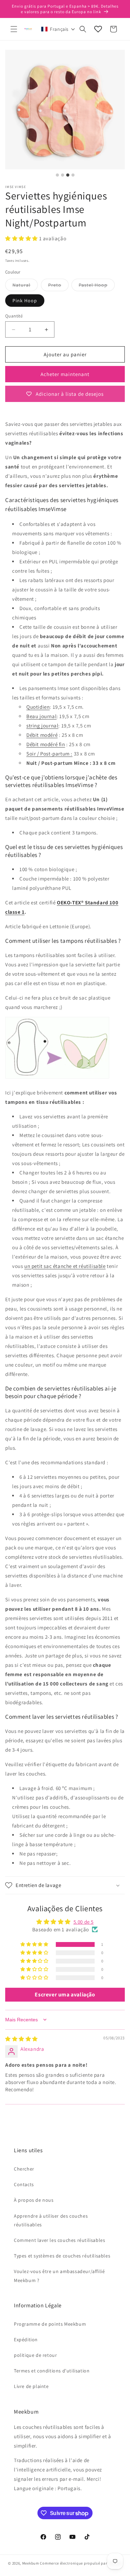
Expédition (26, 2340)
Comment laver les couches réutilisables (59, 2240)
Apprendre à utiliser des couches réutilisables (51, 2220)
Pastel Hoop (97, 286)
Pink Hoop (25, 301)
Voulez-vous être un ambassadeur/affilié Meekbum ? (59, 2276)
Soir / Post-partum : (49, 754)
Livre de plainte (31, 2386)
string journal (42, 726)
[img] (21, 2039)
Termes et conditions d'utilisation (52, 2371)
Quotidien (38, 707)
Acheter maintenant (65, 374)
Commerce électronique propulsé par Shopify (81, 2563)
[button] (14, 29)
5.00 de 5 (84, 1922)
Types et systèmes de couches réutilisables (62, 2256)
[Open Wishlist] (98, 29)
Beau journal (41, 716)
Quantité (14, 316)
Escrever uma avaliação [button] (65, 1994)
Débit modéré (42, 735)
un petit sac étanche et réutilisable (65, 1266)
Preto (58, 286)
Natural (25, 286)
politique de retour (35, 2355)
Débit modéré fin (46, 744)
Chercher (24, 2169)
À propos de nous (34, 2200)
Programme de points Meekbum (50, 2324)
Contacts (24, 2184)
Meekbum (31, 2563)
